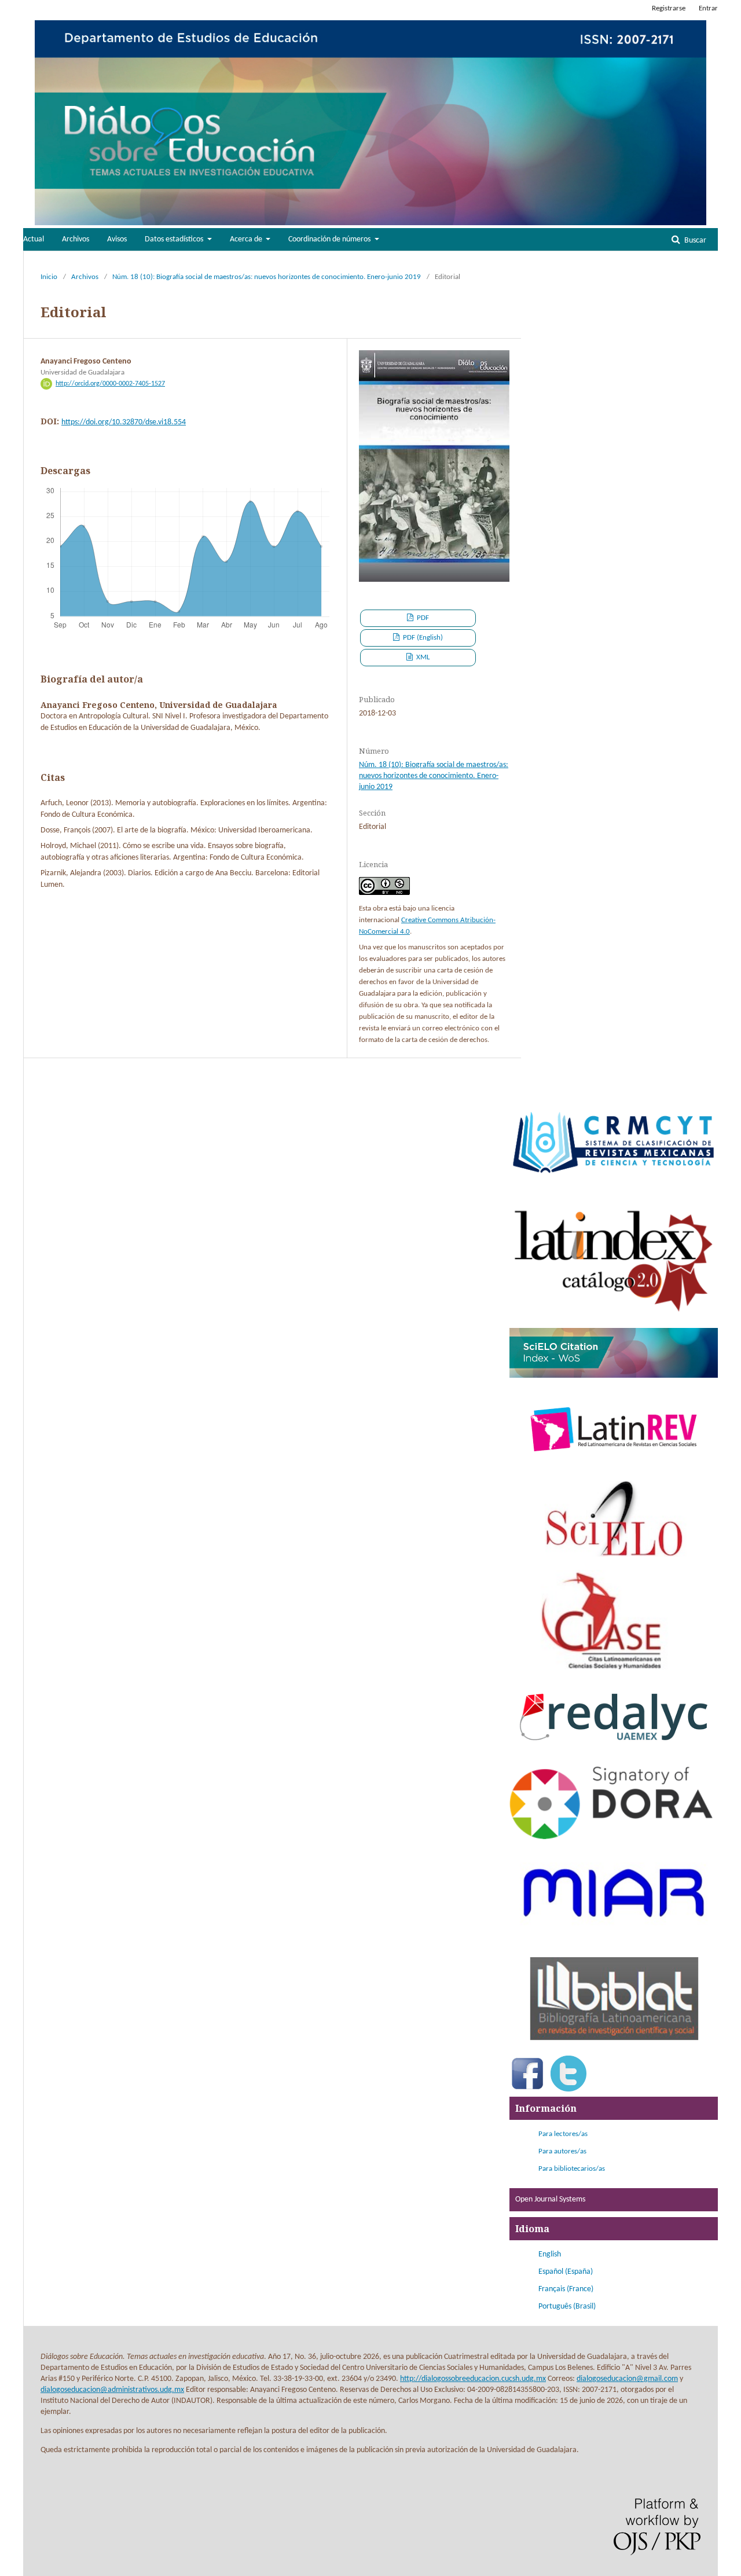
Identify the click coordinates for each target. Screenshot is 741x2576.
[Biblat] (614, 2048)
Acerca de (247, 239)
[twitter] (568, 2089)
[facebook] (527, 2089)
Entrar (708, 8)
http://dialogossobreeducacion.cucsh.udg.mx (473, 2379)
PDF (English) (422, 638)
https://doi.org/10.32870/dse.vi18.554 (124, 422)
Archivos (76, 239)
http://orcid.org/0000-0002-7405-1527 (110, 384)
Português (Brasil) (567, 2307)
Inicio (49, 277)
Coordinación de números (330, 239)
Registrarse (669, 8)
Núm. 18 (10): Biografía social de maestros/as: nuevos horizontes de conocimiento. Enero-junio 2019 (267, 277)
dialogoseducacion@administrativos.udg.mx (112, 2390)
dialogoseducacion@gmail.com (627, 2379)
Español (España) (566, 2272)
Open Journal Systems (550, 2199)
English (550, 2254)
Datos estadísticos (175, 239)
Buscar (694, 241)
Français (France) (566, 2289)
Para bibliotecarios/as (572, 2169)
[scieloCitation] (614, 1376)
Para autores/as (562, 2151)
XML (422, 657)
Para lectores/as (563, 2134)
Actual (34, 239)
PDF (422, 618)
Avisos (117, 239)
